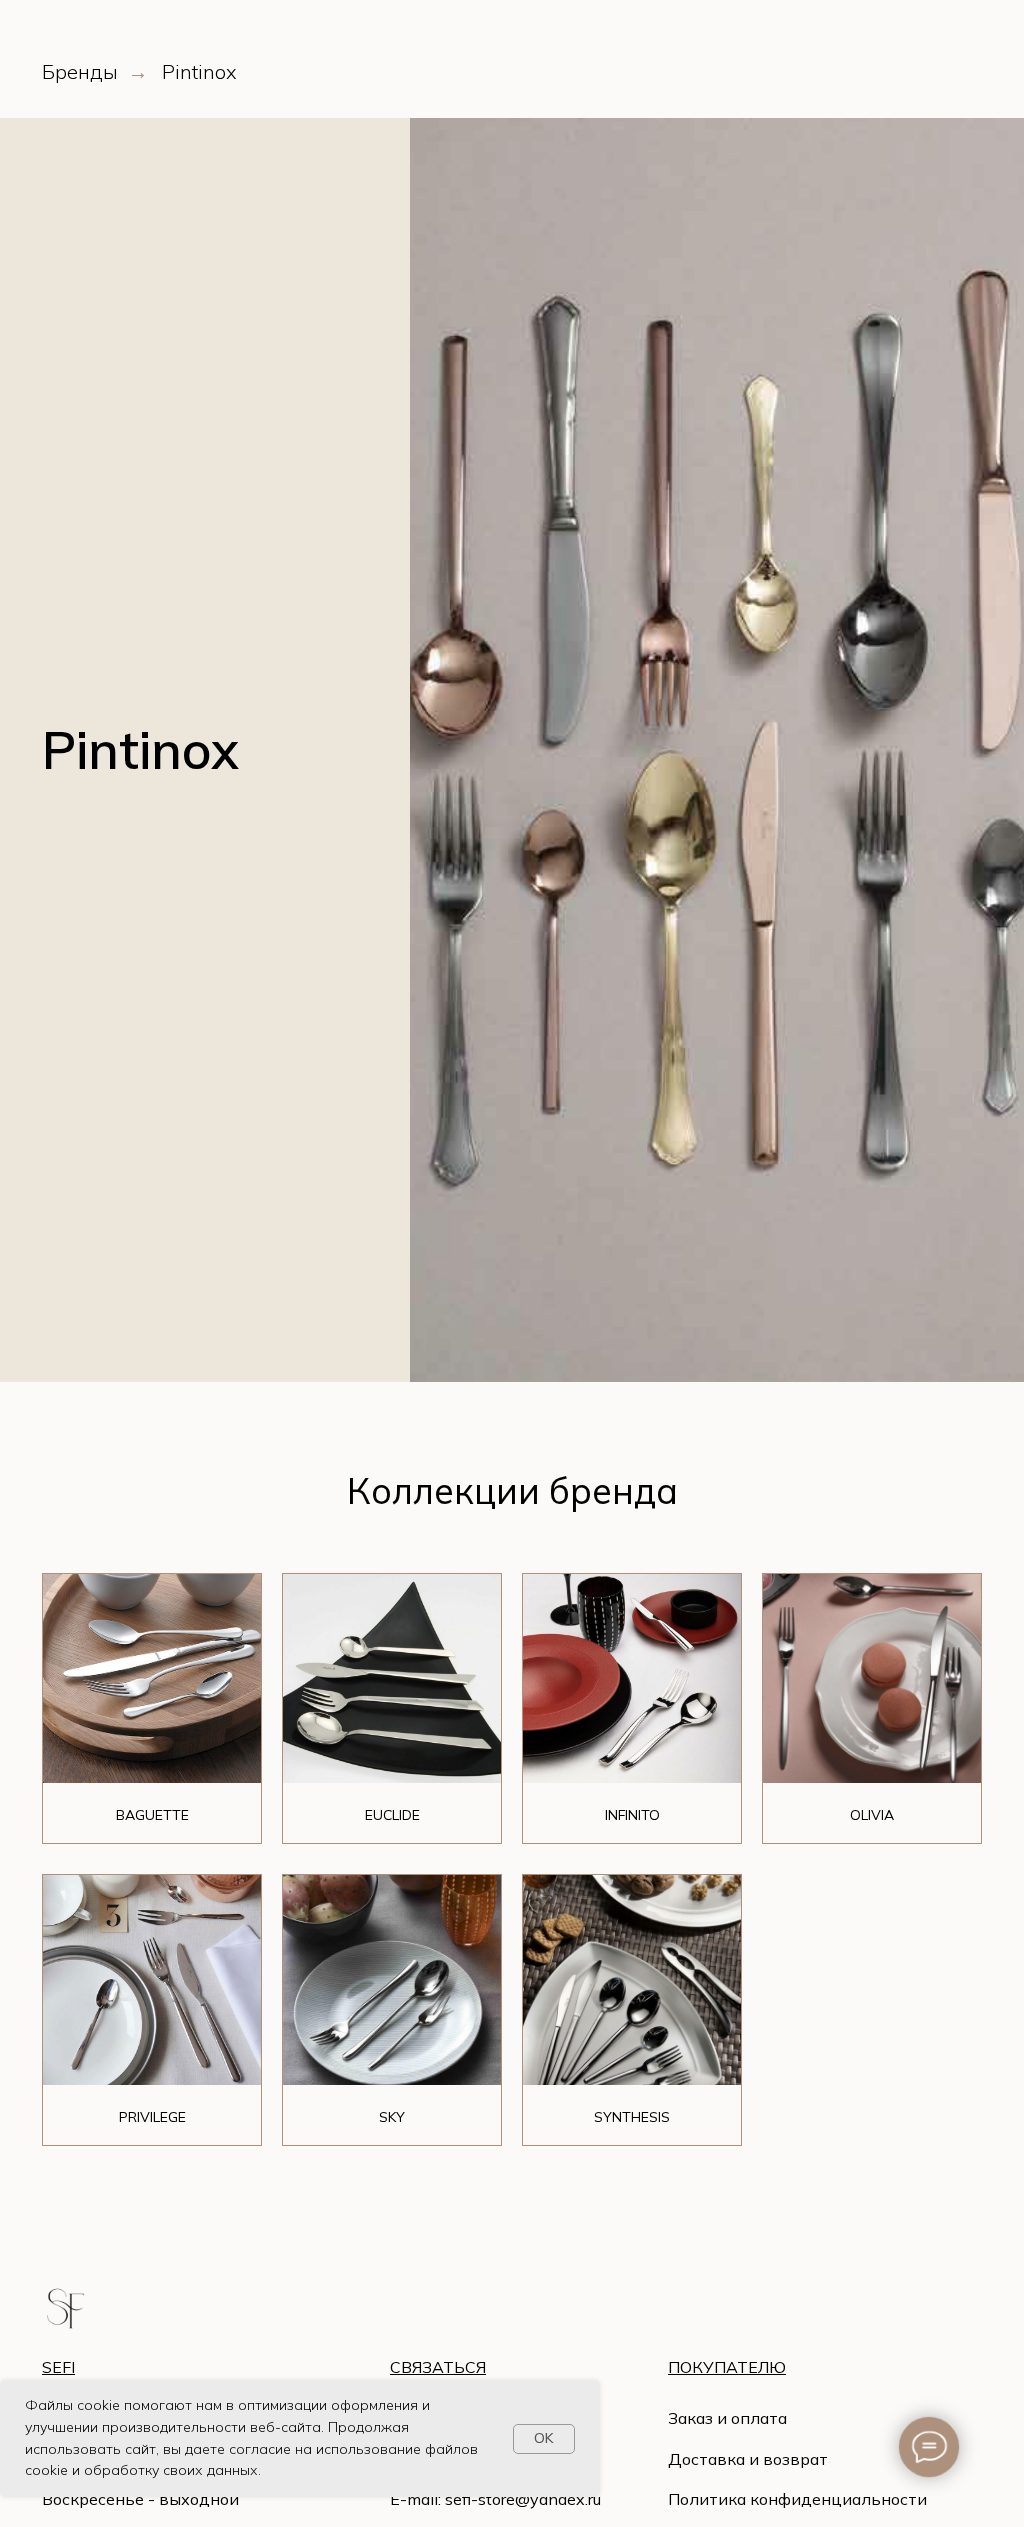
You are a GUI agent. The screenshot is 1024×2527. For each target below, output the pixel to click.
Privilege (152, 2117)
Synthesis (632, 2117)
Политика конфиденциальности (797, 2499)
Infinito (632, 1815)
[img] (65, 2308)
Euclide (392, 1815)
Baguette (152, 1815)
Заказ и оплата (727, 2418)
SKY (392, 2117)
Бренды (80, 72)
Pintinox (199, 72)
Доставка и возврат (748, 2459)
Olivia (872, 1815)
